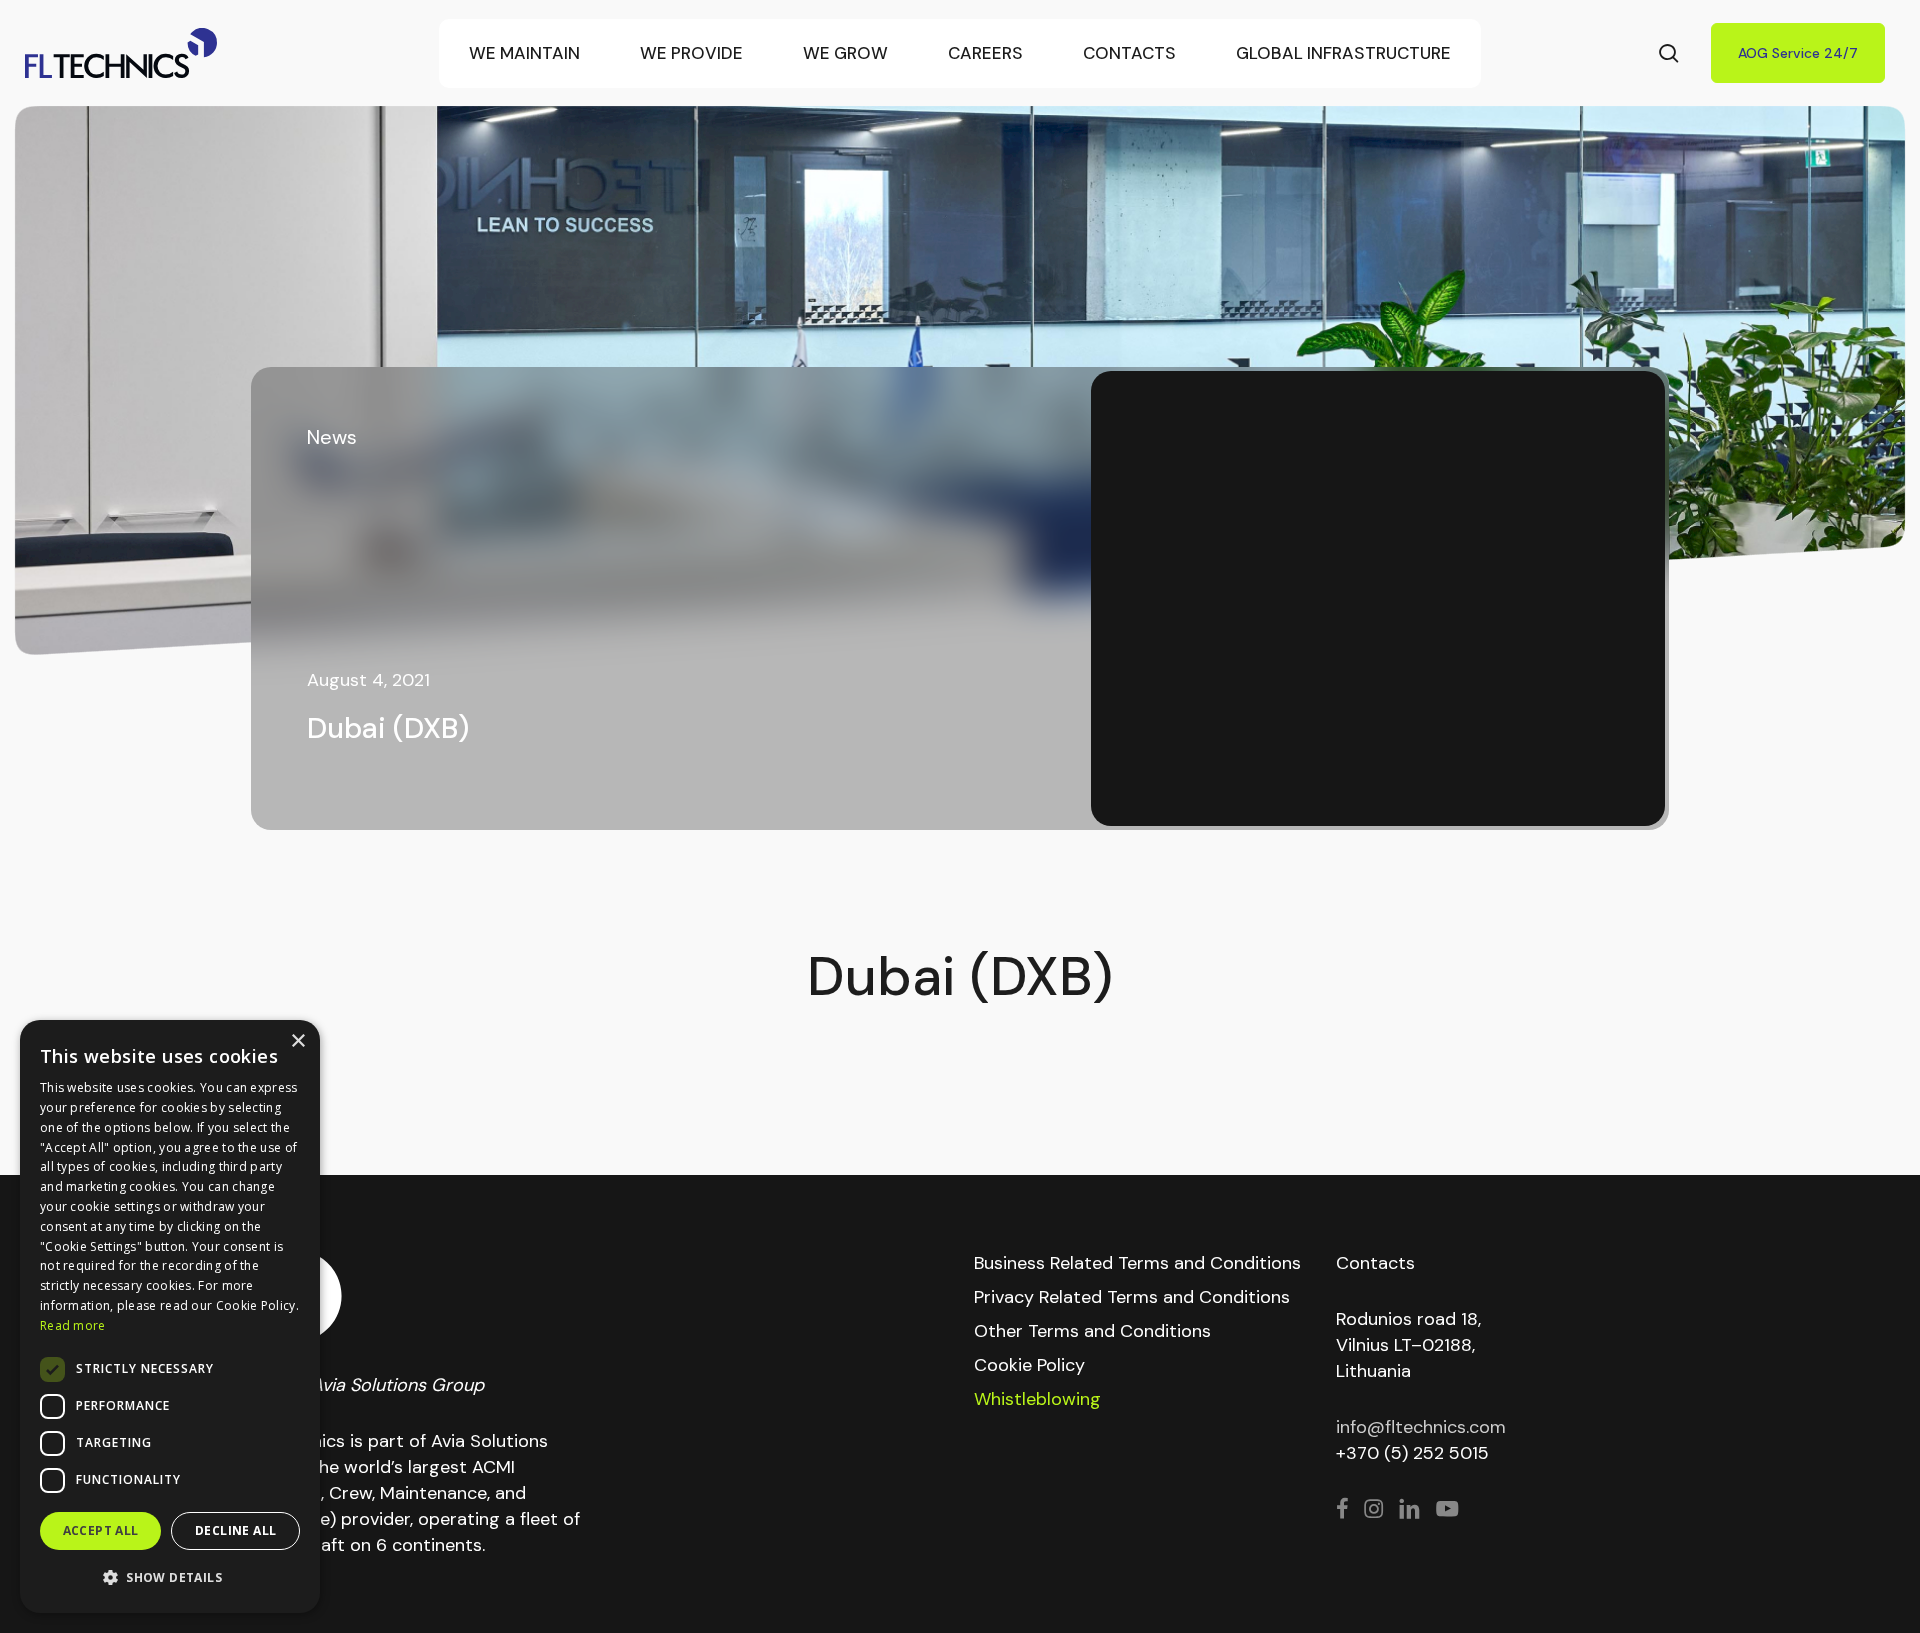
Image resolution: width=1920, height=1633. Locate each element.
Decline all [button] (235, 1530)
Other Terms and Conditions (1092, 1331)
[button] (170, 1578)
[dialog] (170, 1316)
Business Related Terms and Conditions (1137, 1263)
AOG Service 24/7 (1798, 53)
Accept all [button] (101, 1530)
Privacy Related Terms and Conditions (1132, 1297)
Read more (73, 1325)
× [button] (297, 1041)
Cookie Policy (1029, 1365)
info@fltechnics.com (1421, 1427)
